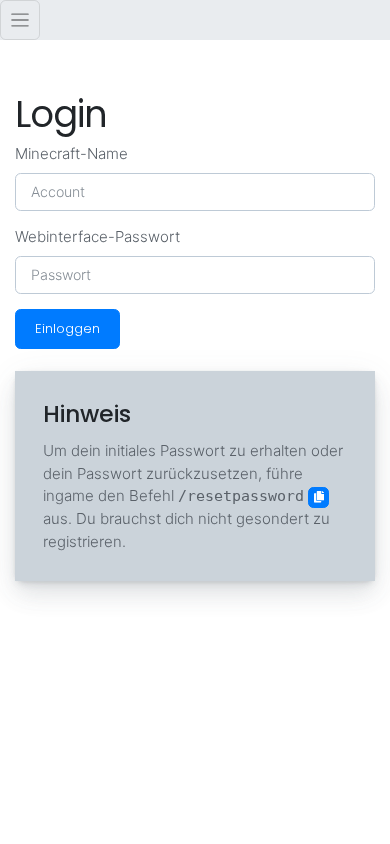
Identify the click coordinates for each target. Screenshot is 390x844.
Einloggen (67, 328)
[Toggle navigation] (20, 20)
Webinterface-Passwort (97, 236)
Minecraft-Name (71, 153)
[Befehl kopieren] (318, 498)
